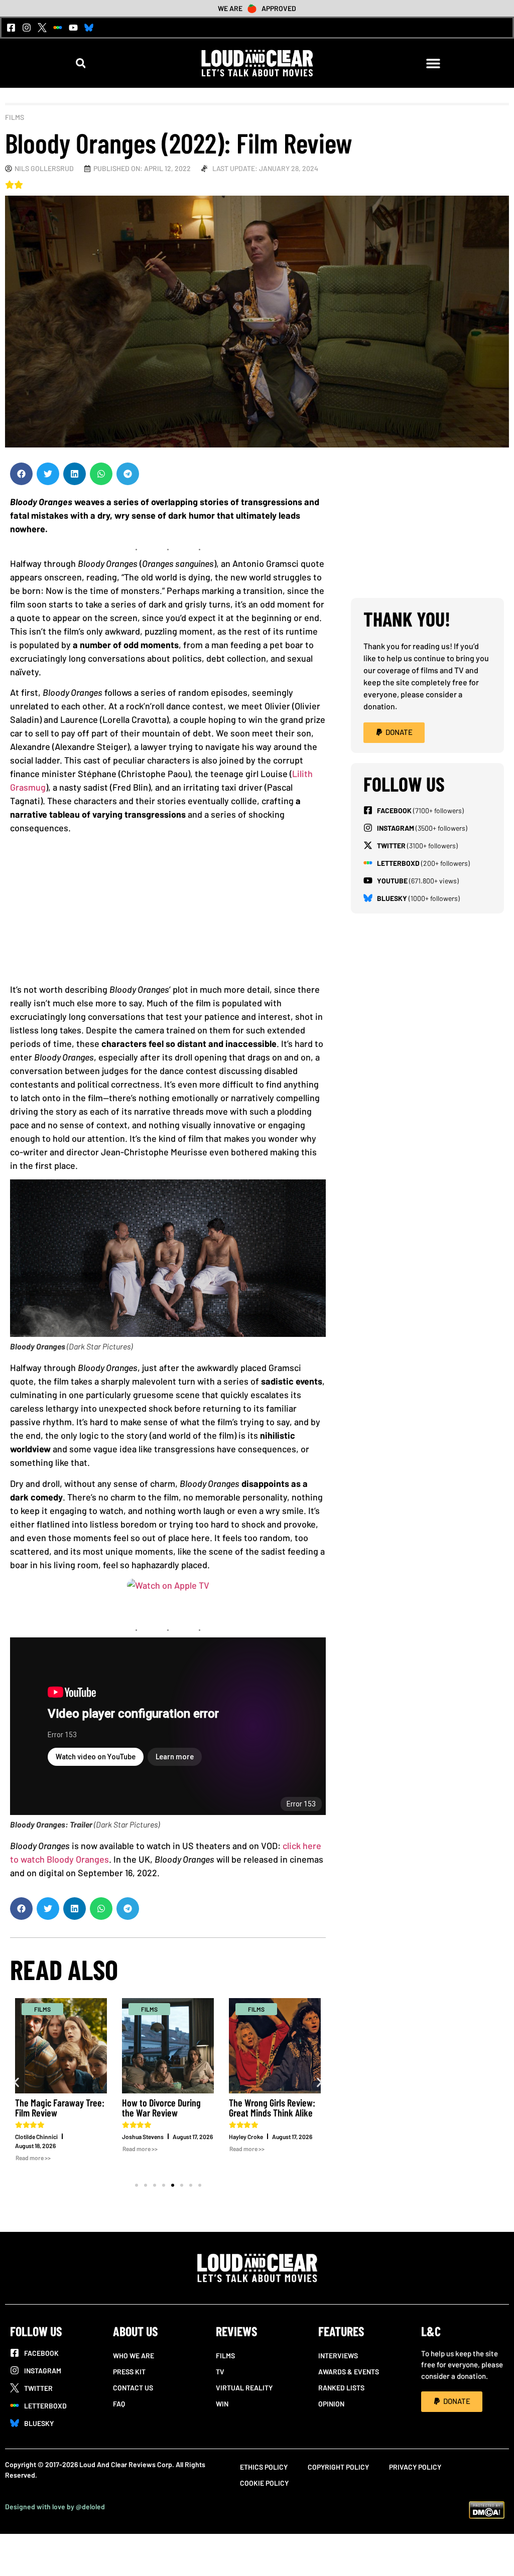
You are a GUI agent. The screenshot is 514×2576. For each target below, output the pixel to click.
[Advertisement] (173, 913)
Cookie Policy (264, 2483)
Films (15, 117)
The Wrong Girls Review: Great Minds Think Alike (272, 2107)
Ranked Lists (341, 2388)
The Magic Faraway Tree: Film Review (60, 2107)
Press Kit (129, 2372)
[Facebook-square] (11, 28)
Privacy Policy (415, 2467)
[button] (81, 63)
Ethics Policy (264, 2467)
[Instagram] (27, 28)
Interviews (338, 2356)
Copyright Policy (338, 2467)
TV (220, 2372)
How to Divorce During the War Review (161, 2107)
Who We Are (134, 2356)
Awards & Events (349, 2372)
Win (222, 2404)
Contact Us (133, 2388)
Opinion (331, 2404)
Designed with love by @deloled (55, 2507)
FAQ (119, 2404)
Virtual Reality (244, 2388)
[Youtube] (73, 28)
